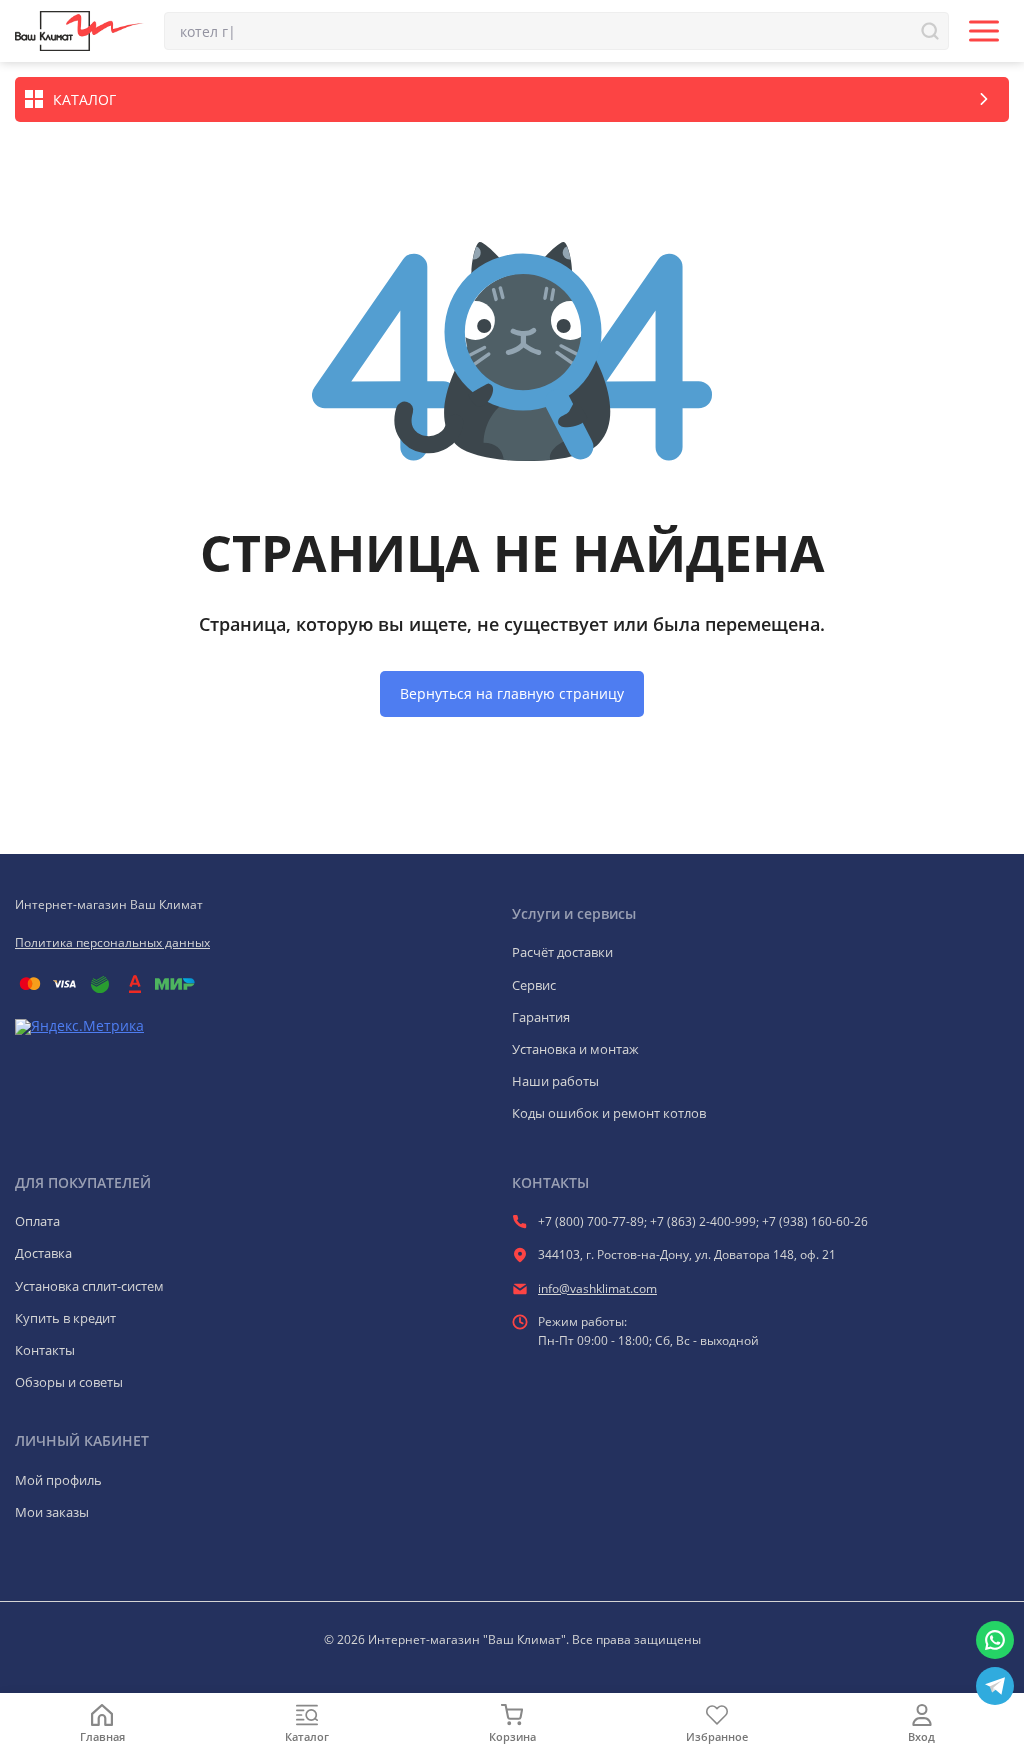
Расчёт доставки (562, 952)
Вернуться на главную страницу (512, 693)
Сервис (534, 985)
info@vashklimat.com (597, 1288)
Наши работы (555, 1081)
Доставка (43, 1253)
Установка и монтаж (575, 1049)
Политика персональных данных (112, 942)
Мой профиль (58, 1480)
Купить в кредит (65, 1318)
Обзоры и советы (69, 1382)
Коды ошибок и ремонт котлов (609, 1113)
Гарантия (541, 1017)
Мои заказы (52, 1512)
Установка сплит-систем (89, 1286)
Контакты (45, 1350)
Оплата (37, 1221)
